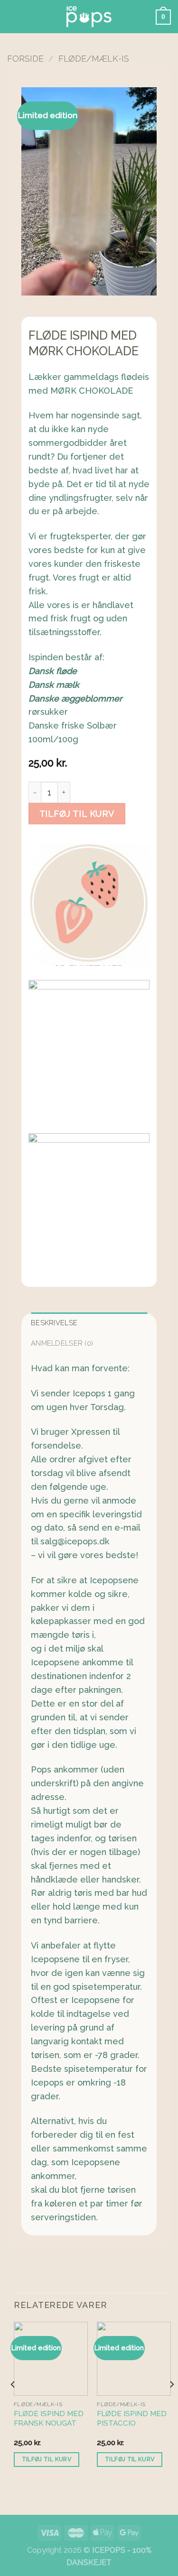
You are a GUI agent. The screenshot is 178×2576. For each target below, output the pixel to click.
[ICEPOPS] (89, 17)
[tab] (89, 1323)
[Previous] (13, 2403)
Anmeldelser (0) (62, 1343)
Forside (25, 59)
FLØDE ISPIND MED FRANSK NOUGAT (49, 2419)
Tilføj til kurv (77, 814)
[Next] (171, 2403)
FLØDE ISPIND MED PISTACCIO (132, 2419)
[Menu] (14, 17)
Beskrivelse (54, 1323)
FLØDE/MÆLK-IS (94, 59)
